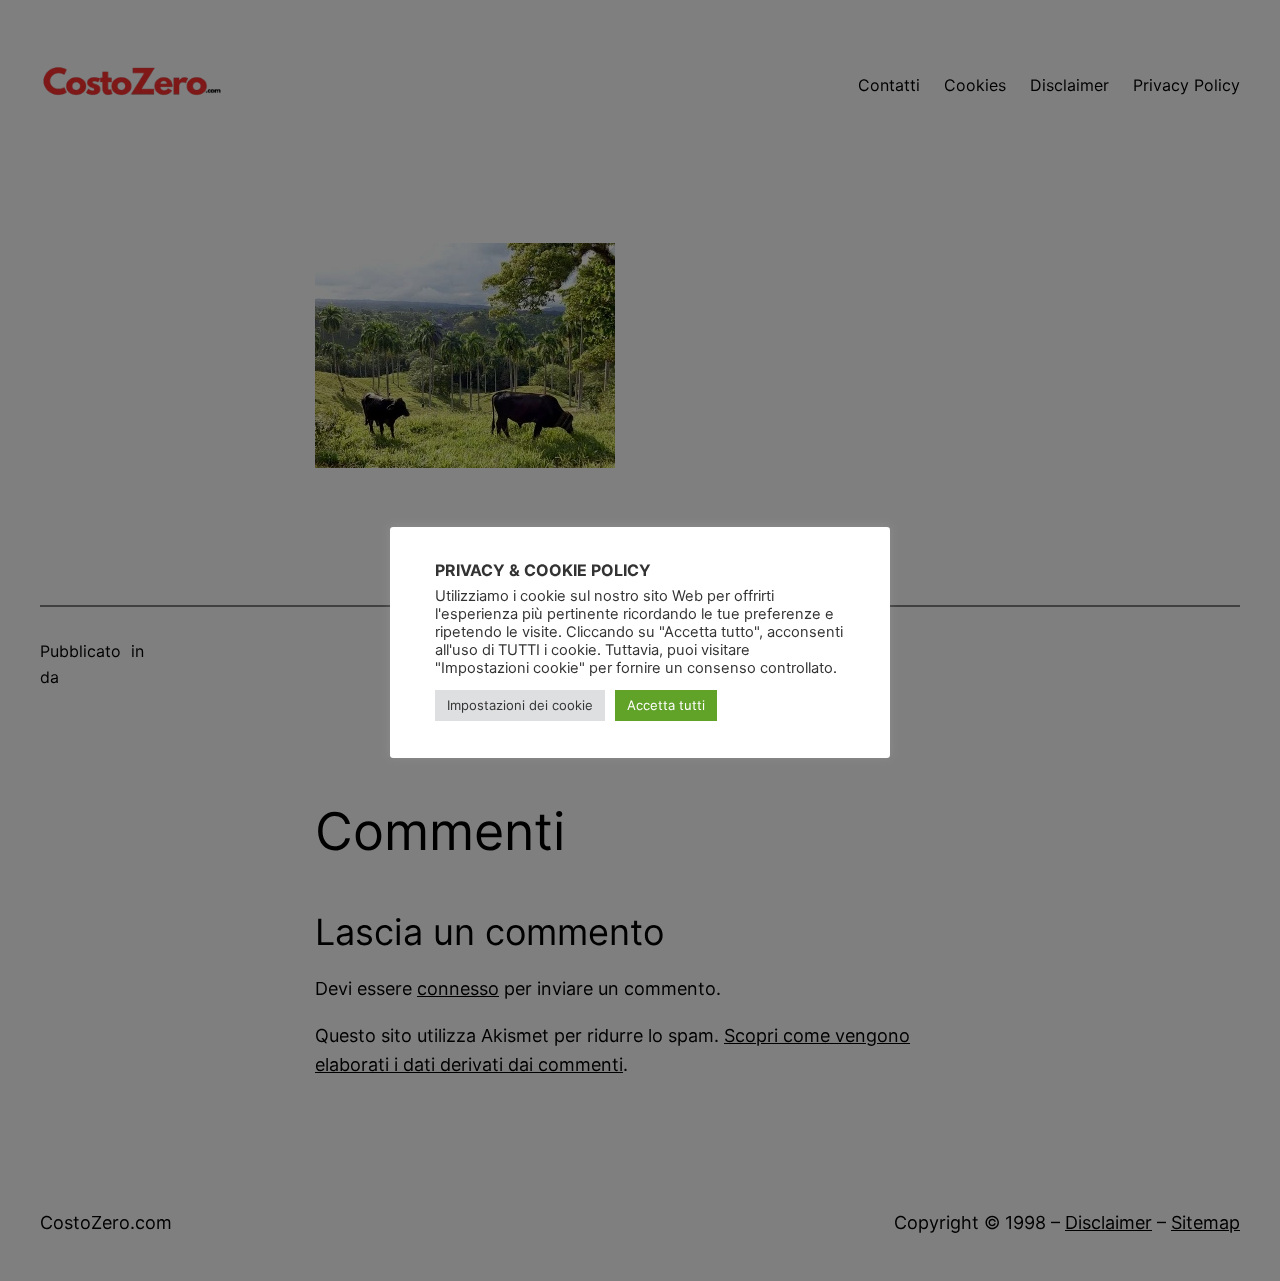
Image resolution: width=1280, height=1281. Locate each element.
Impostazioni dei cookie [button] (520, 705)
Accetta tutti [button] (666, 705)
